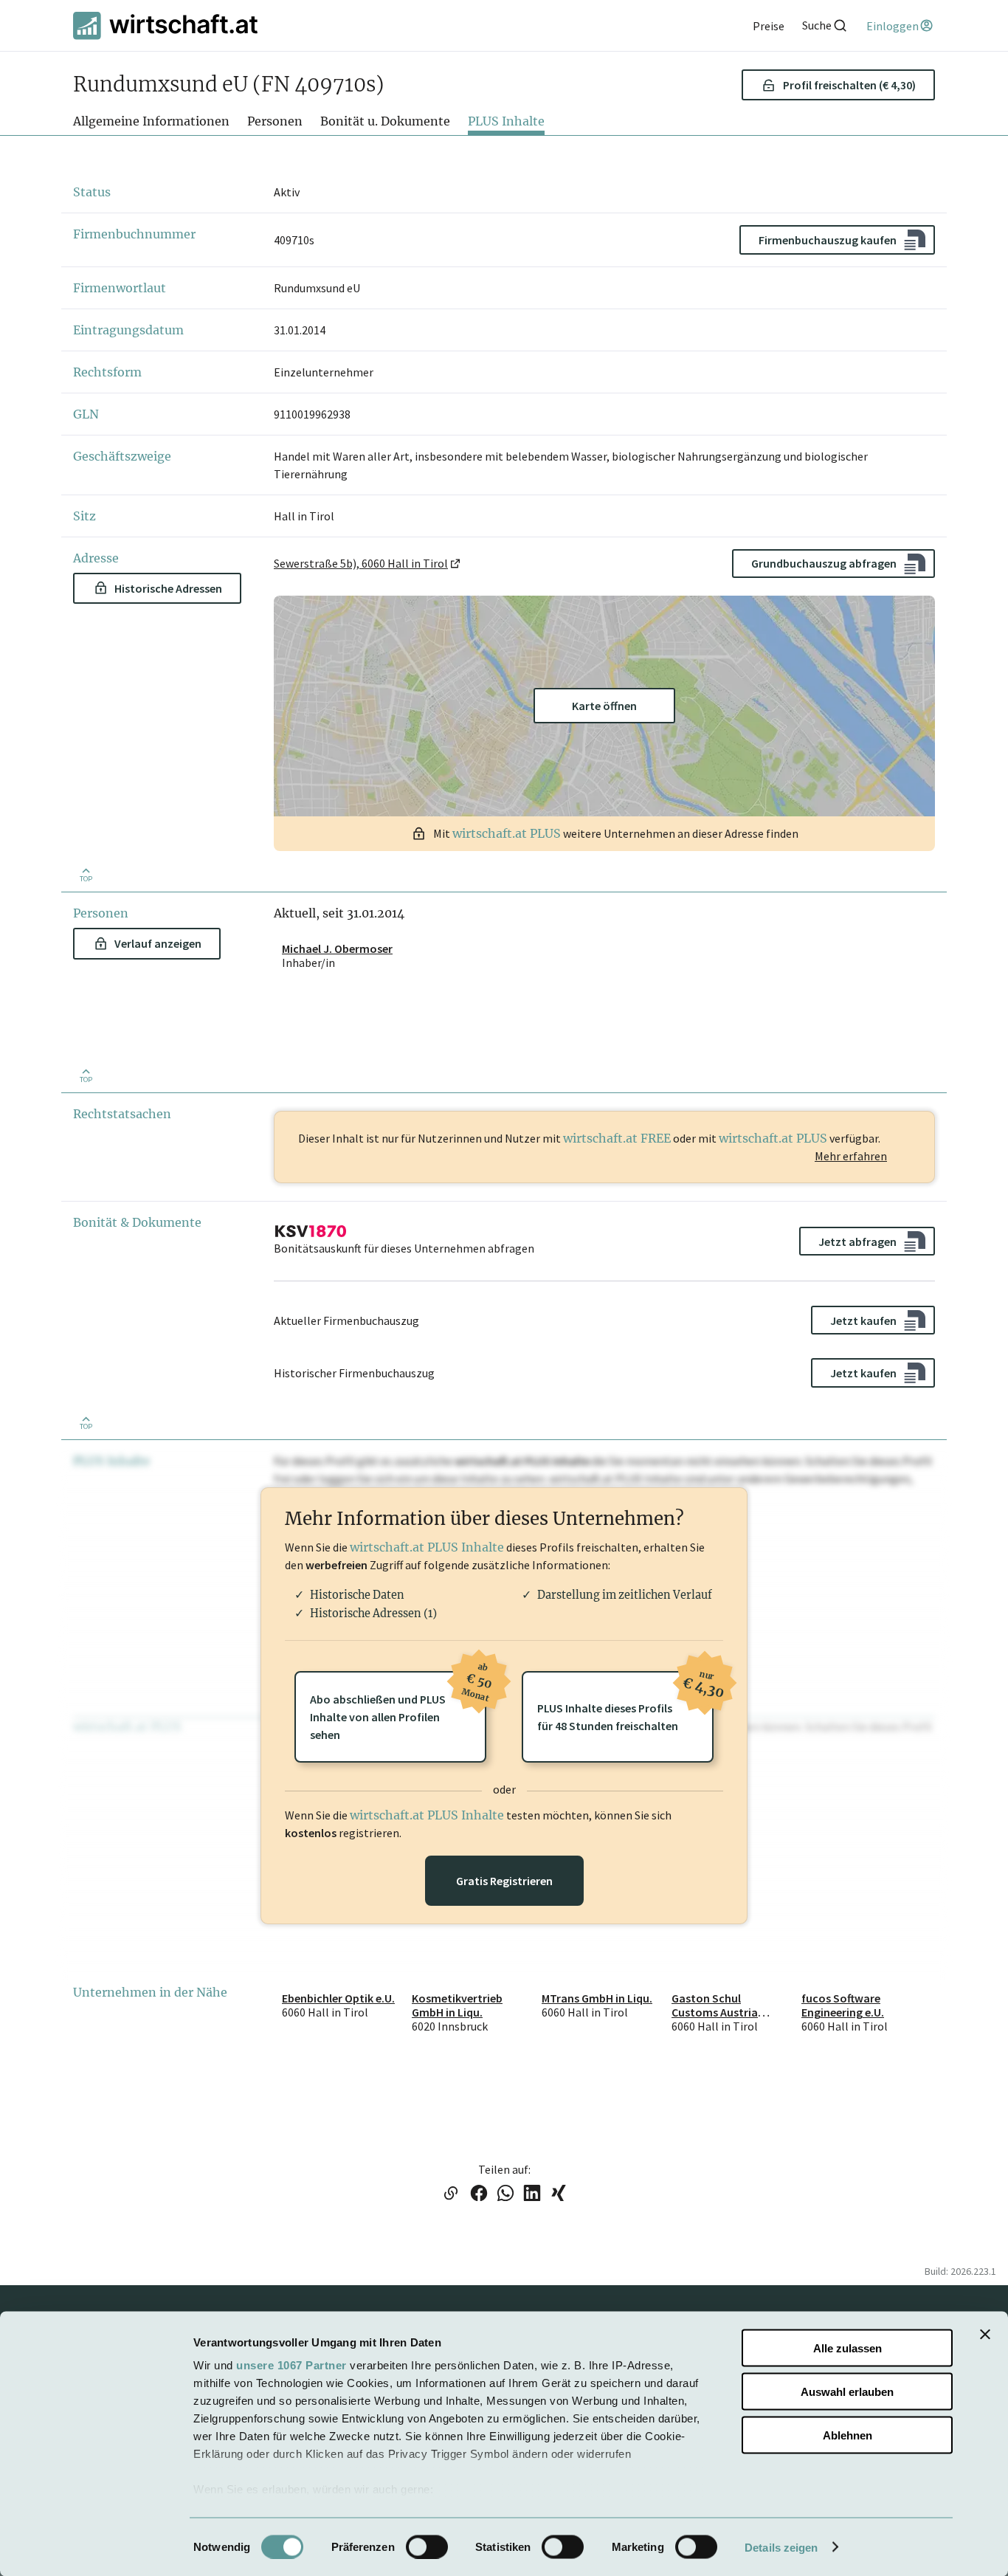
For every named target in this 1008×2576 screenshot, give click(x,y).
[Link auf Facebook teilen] (479, 2194)
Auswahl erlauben (847, 2391)
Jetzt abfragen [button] (857, 1241)
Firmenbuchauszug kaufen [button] (828, 240)
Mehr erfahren (851, 1156)
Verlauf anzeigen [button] (158, 943)
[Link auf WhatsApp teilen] (505, 2194)
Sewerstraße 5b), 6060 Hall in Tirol (361, 563)
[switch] (427, 2546)
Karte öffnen (604, 706)
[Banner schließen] (985, 2335)
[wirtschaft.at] (165, 25)
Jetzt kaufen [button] (863, 1320)
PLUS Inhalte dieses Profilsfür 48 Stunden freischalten (625, 1702)
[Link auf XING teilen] (559, 2194)
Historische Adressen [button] (168, 588)
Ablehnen (848, 2435)
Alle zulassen (848, 2348)
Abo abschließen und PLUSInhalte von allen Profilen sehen (398, 1707)
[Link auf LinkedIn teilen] (532, 2194)
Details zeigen (781, 2547)
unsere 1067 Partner (291, 2365)
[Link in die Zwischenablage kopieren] (451, 2194)
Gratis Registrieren (504, 1881)
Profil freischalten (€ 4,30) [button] (849, 85)
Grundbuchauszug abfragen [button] (824, 563)
